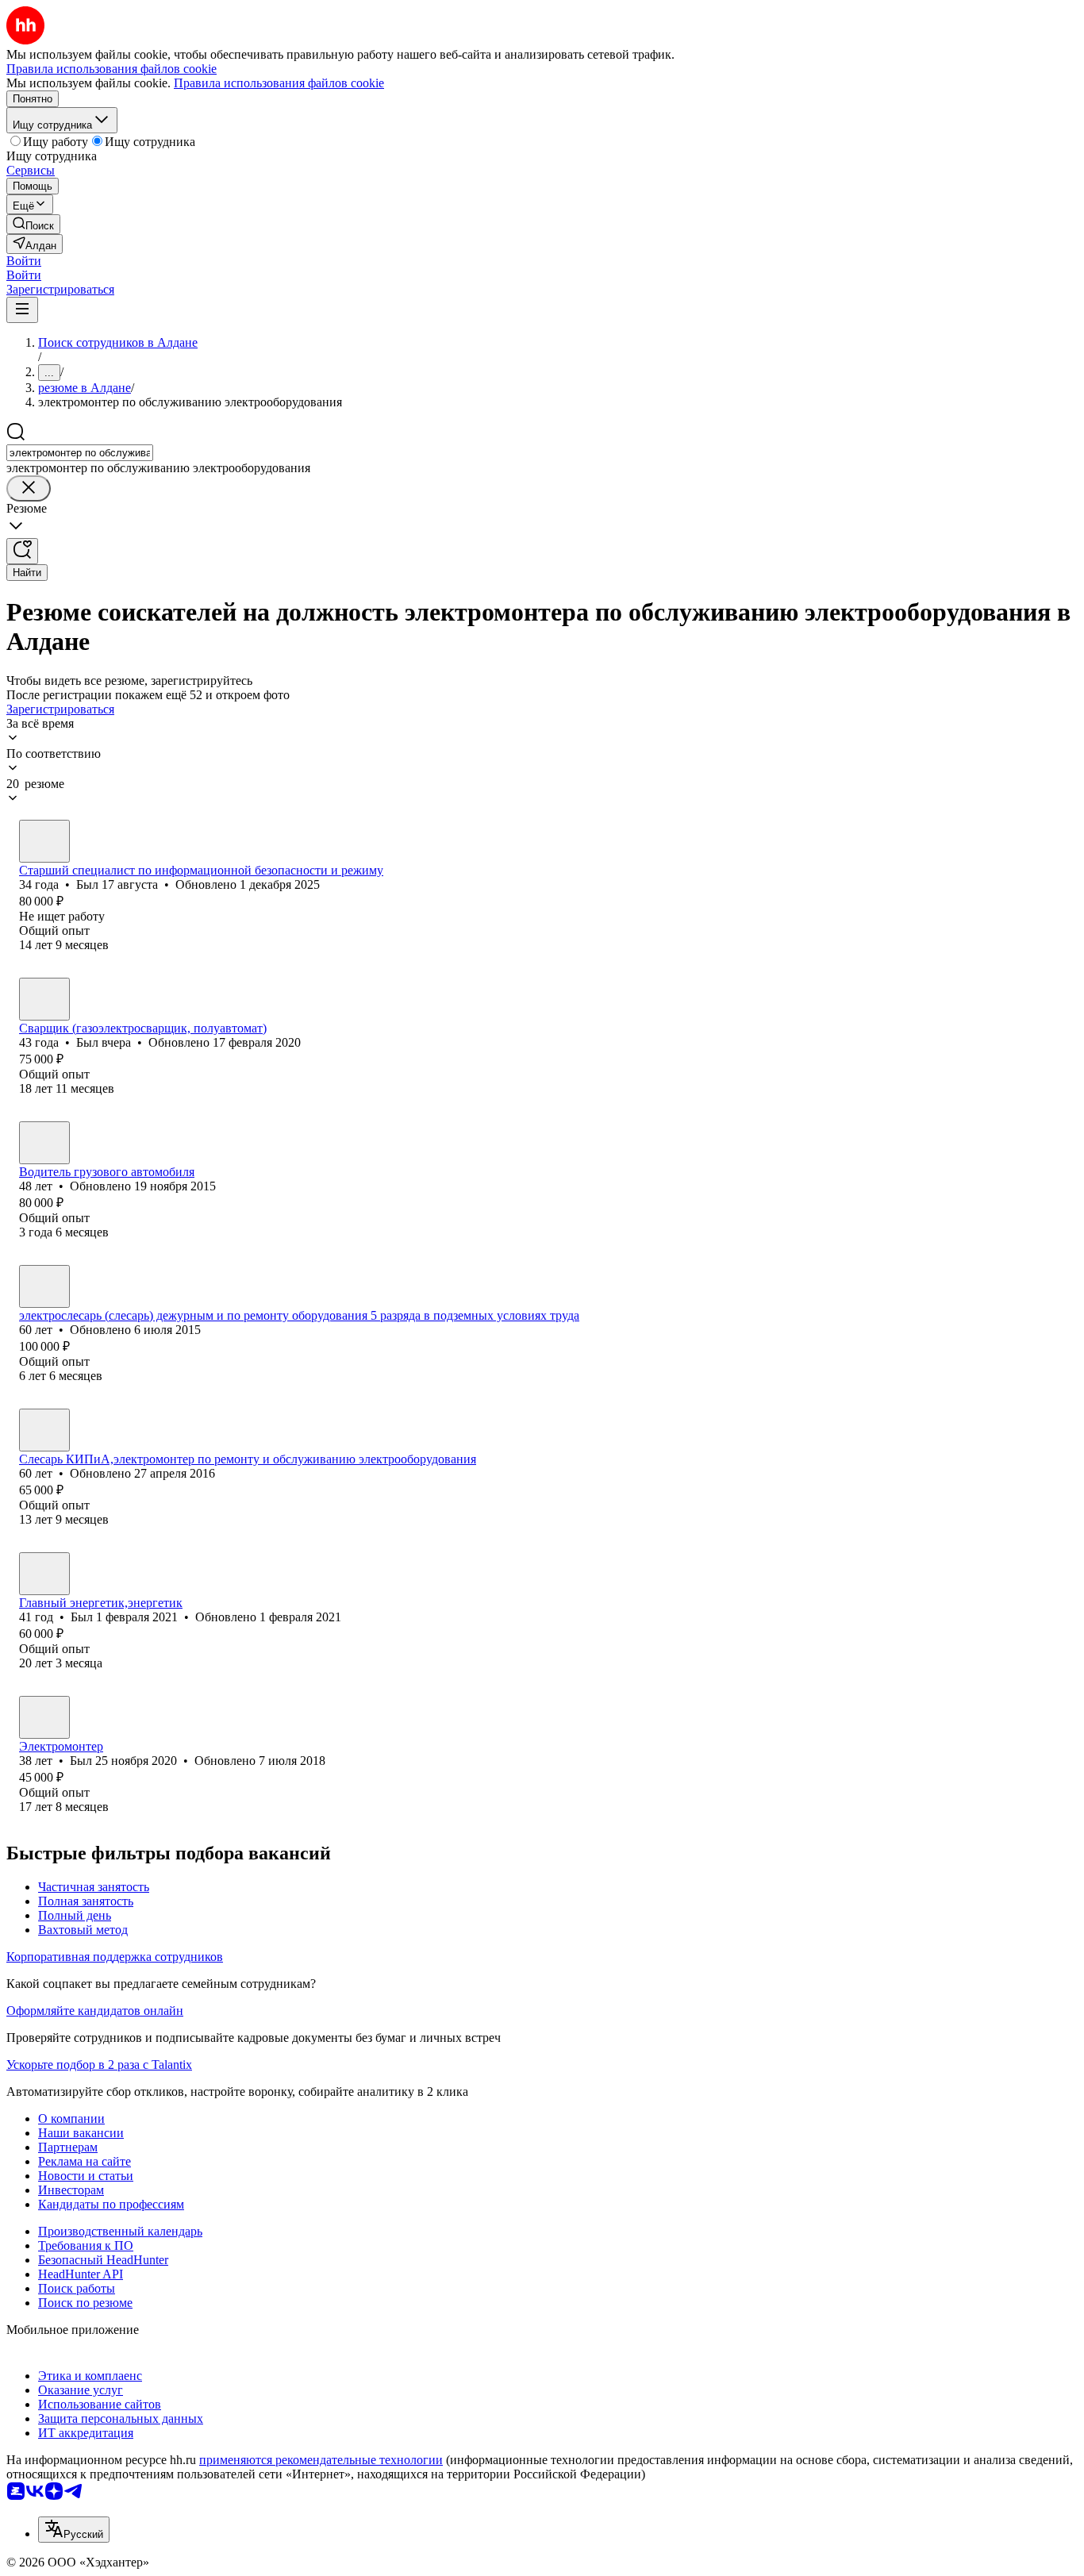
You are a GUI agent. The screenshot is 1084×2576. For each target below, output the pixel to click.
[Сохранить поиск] (22, 551)
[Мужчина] (44, 841)
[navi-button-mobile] (22, 310)
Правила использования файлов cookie (279, 83)
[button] (24, 261)
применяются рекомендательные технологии (321, 2460)
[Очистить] (29, 488)
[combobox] (80, 453)
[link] (33, 224)
